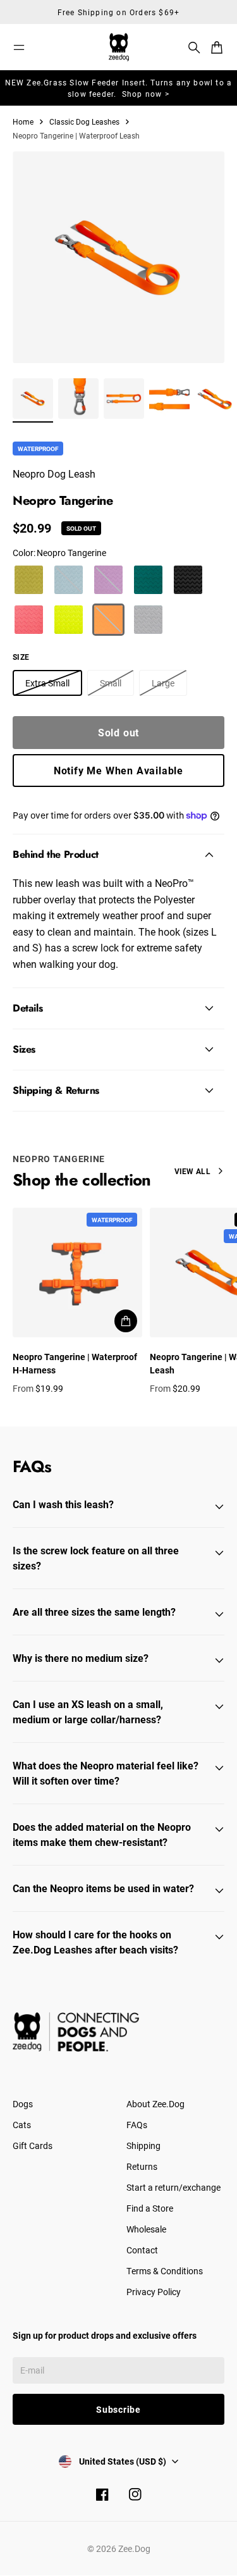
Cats (22, 2125)
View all (192, 1171)
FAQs (137, 2125)
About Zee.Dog (155, 2104)
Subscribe (118, 2409)
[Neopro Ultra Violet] (108, 580)
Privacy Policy (154, 2292)
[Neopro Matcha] (29, 580)
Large (163, 683)
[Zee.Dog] (119, 47)
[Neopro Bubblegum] (29, 620)
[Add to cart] (126, 1321)
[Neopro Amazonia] (148, 580)
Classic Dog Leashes (84, 121)
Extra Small (47, 683)
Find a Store (150, 2208)
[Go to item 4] (169, 399)
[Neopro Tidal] (148, 620)
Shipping (143, 2146)
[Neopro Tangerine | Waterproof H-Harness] (77, 1273)
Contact (142, 2250)
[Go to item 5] (215, 399)
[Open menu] (19, 47)
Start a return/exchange (173, 2187)
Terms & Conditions (165, 2271)
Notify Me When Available (118, 770)
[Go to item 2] (78, 399)
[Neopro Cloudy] (69, 580)
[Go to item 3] (124, 399)
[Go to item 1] (33, 399)
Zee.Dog (134, 2548)
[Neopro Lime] (69, 620)
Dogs (23, 2104)
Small (111, 683)
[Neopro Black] (188, 580)
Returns (142, 2166)
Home (23, 121)
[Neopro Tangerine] (108, 620)
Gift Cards (33, 2146)
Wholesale (146, 2229)
